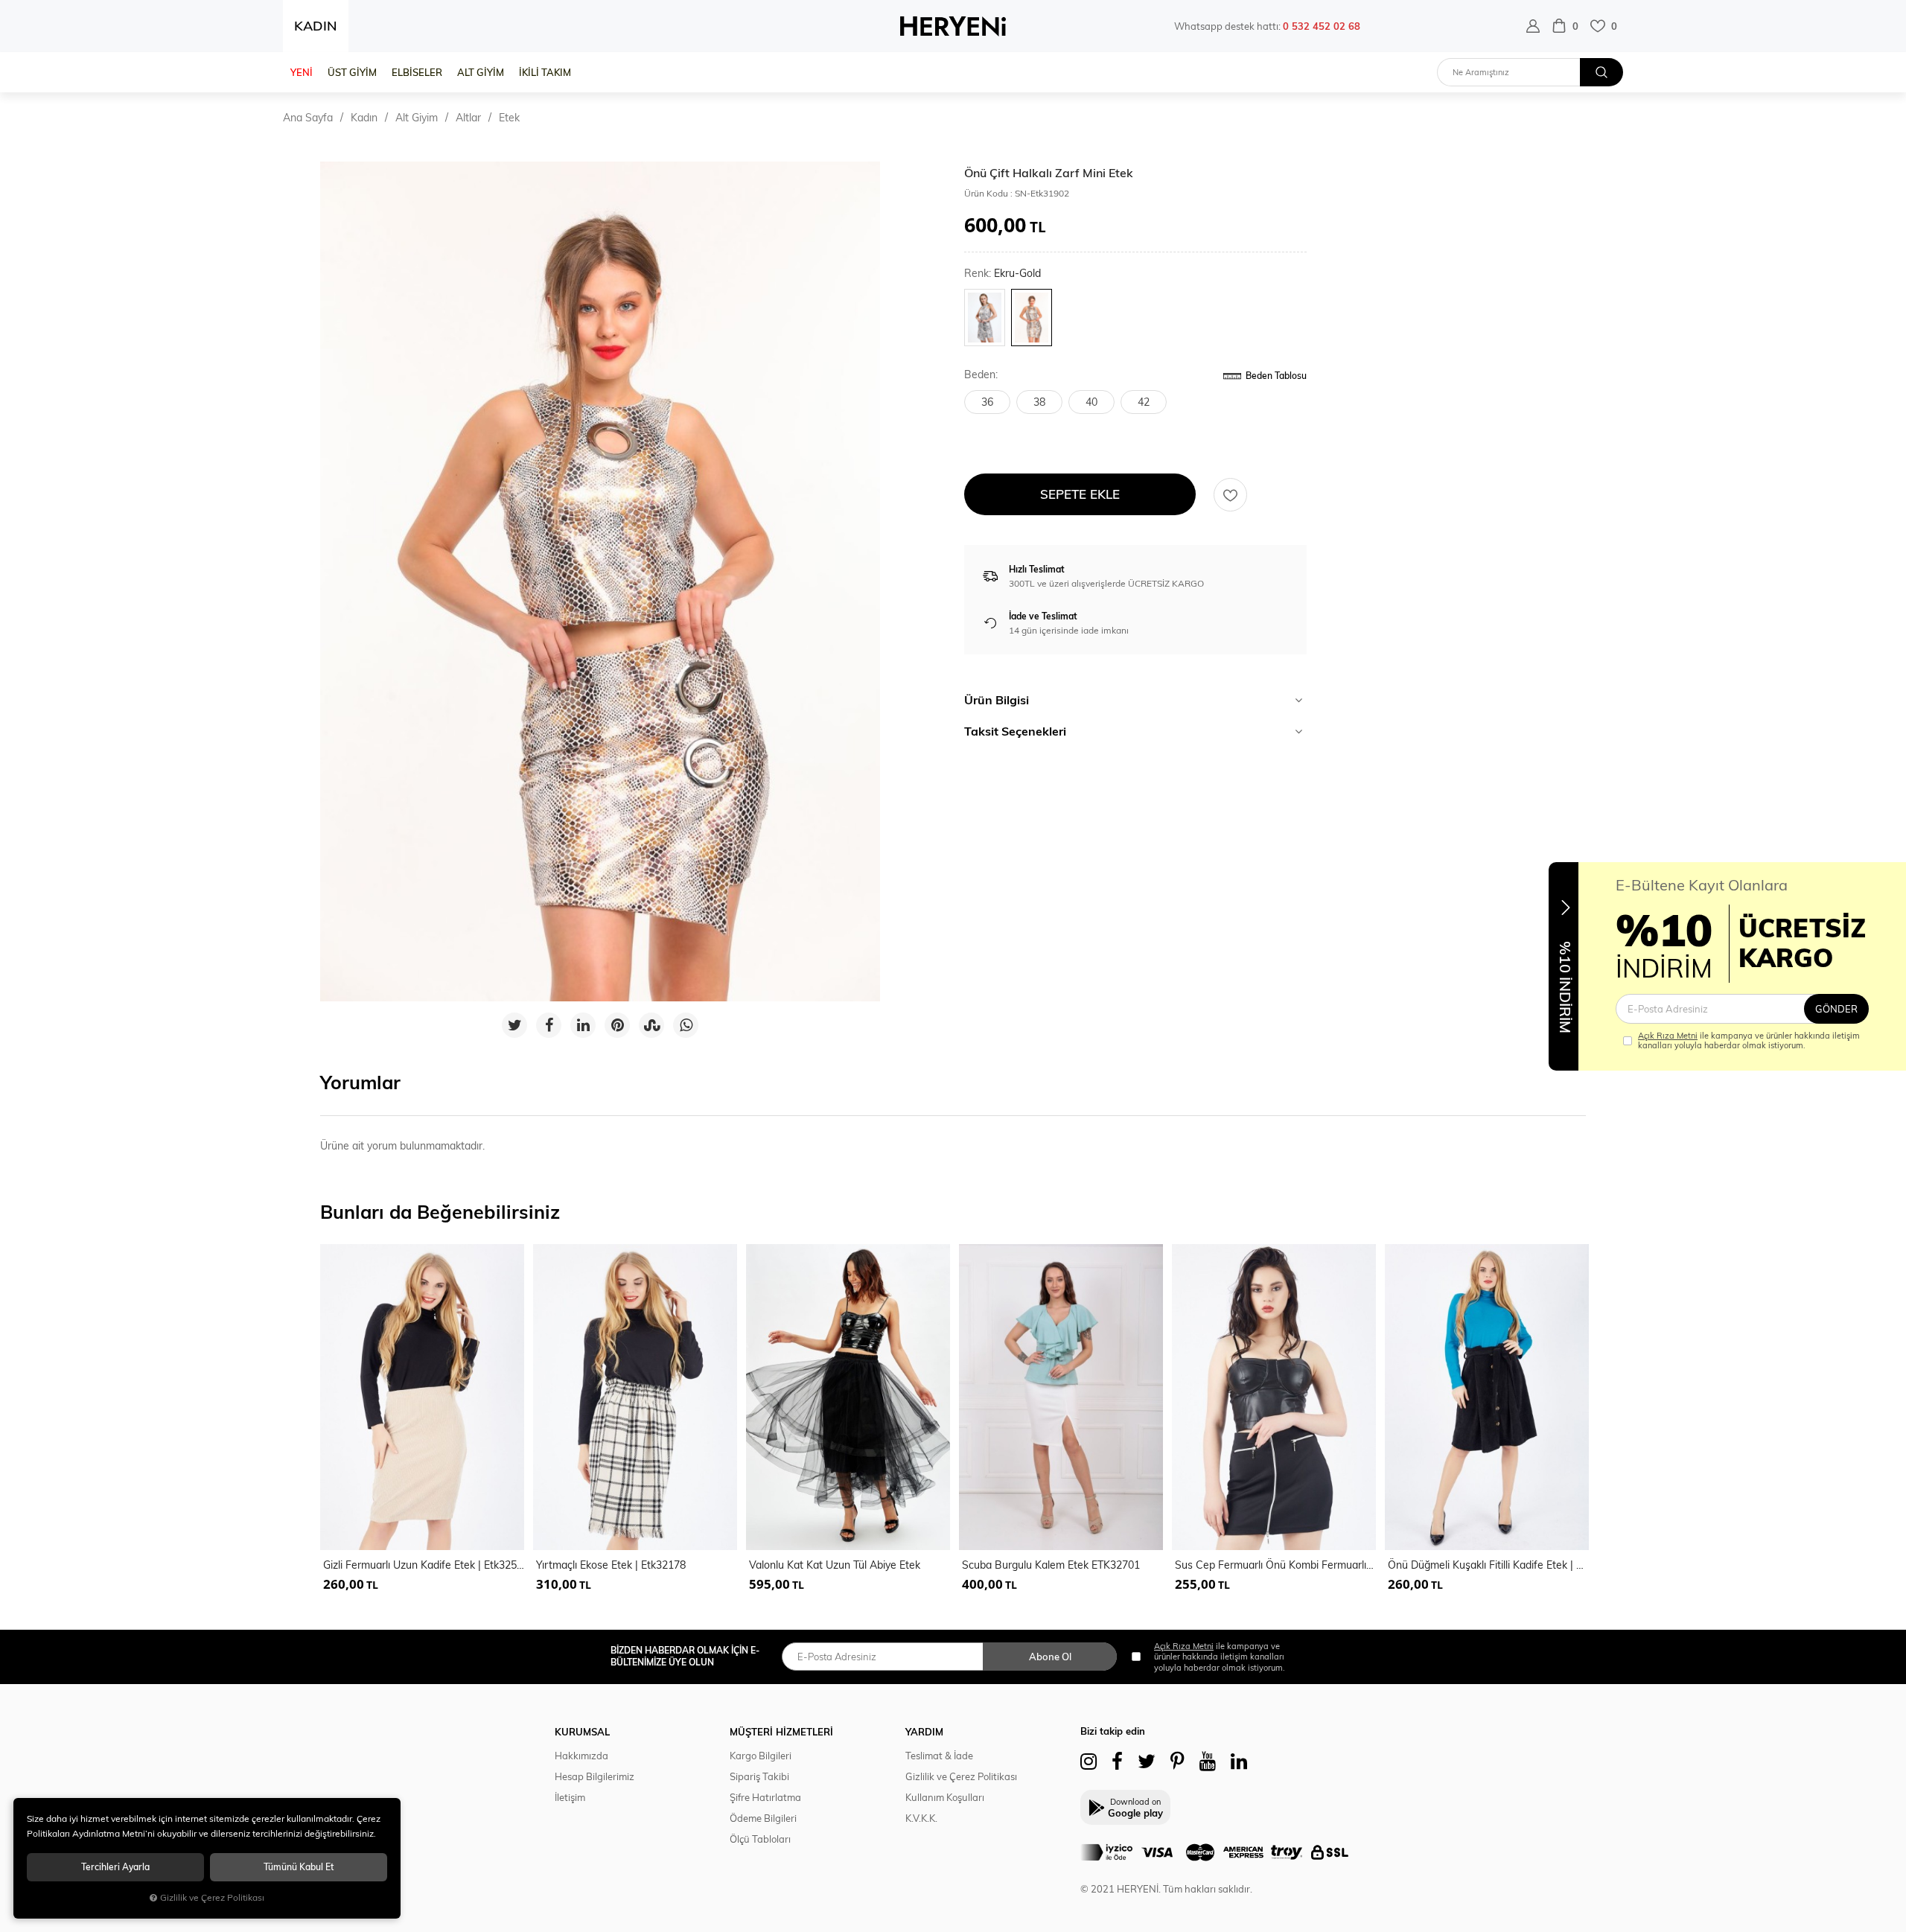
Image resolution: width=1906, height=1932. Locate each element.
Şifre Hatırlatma (765, 1797)
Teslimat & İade (939, 1756)
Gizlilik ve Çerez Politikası (961, 1776)
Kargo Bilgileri (761, 1756)
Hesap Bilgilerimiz (595, 1776)
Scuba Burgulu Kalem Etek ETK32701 (1051, 1565)
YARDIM (924, 1732)
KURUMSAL (582, 1732)
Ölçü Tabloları (760, 1839)
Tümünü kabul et (299, 1867)
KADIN (316, 26)
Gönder (1836, 1009)
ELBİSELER (417, 72)
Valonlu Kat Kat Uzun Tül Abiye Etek (835, 1565)
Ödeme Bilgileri (763, 1818)
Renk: (1003, 274)
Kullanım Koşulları (945, 1797)
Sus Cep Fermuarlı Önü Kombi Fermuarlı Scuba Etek (1275, 1565)
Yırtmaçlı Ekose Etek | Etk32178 (611, 1565)
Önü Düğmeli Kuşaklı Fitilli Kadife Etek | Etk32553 (1488, 1565)
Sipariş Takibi (759, 1776)
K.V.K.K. (921, 1818)
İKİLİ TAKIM (545, 72)
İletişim (570, 1797)
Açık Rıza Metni (1668, 1036)
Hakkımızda (581, 1756)
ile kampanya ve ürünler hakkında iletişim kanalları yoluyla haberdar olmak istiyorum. (1749, 1041)
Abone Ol (1050, 1657)
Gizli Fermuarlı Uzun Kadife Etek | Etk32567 (424, 1565)
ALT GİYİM (481, 72)
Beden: (981, 375)
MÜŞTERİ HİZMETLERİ (781, 1732)
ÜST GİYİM (352, 72)
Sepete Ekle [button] (1080, 494)
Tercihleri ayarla (115, 1867)
